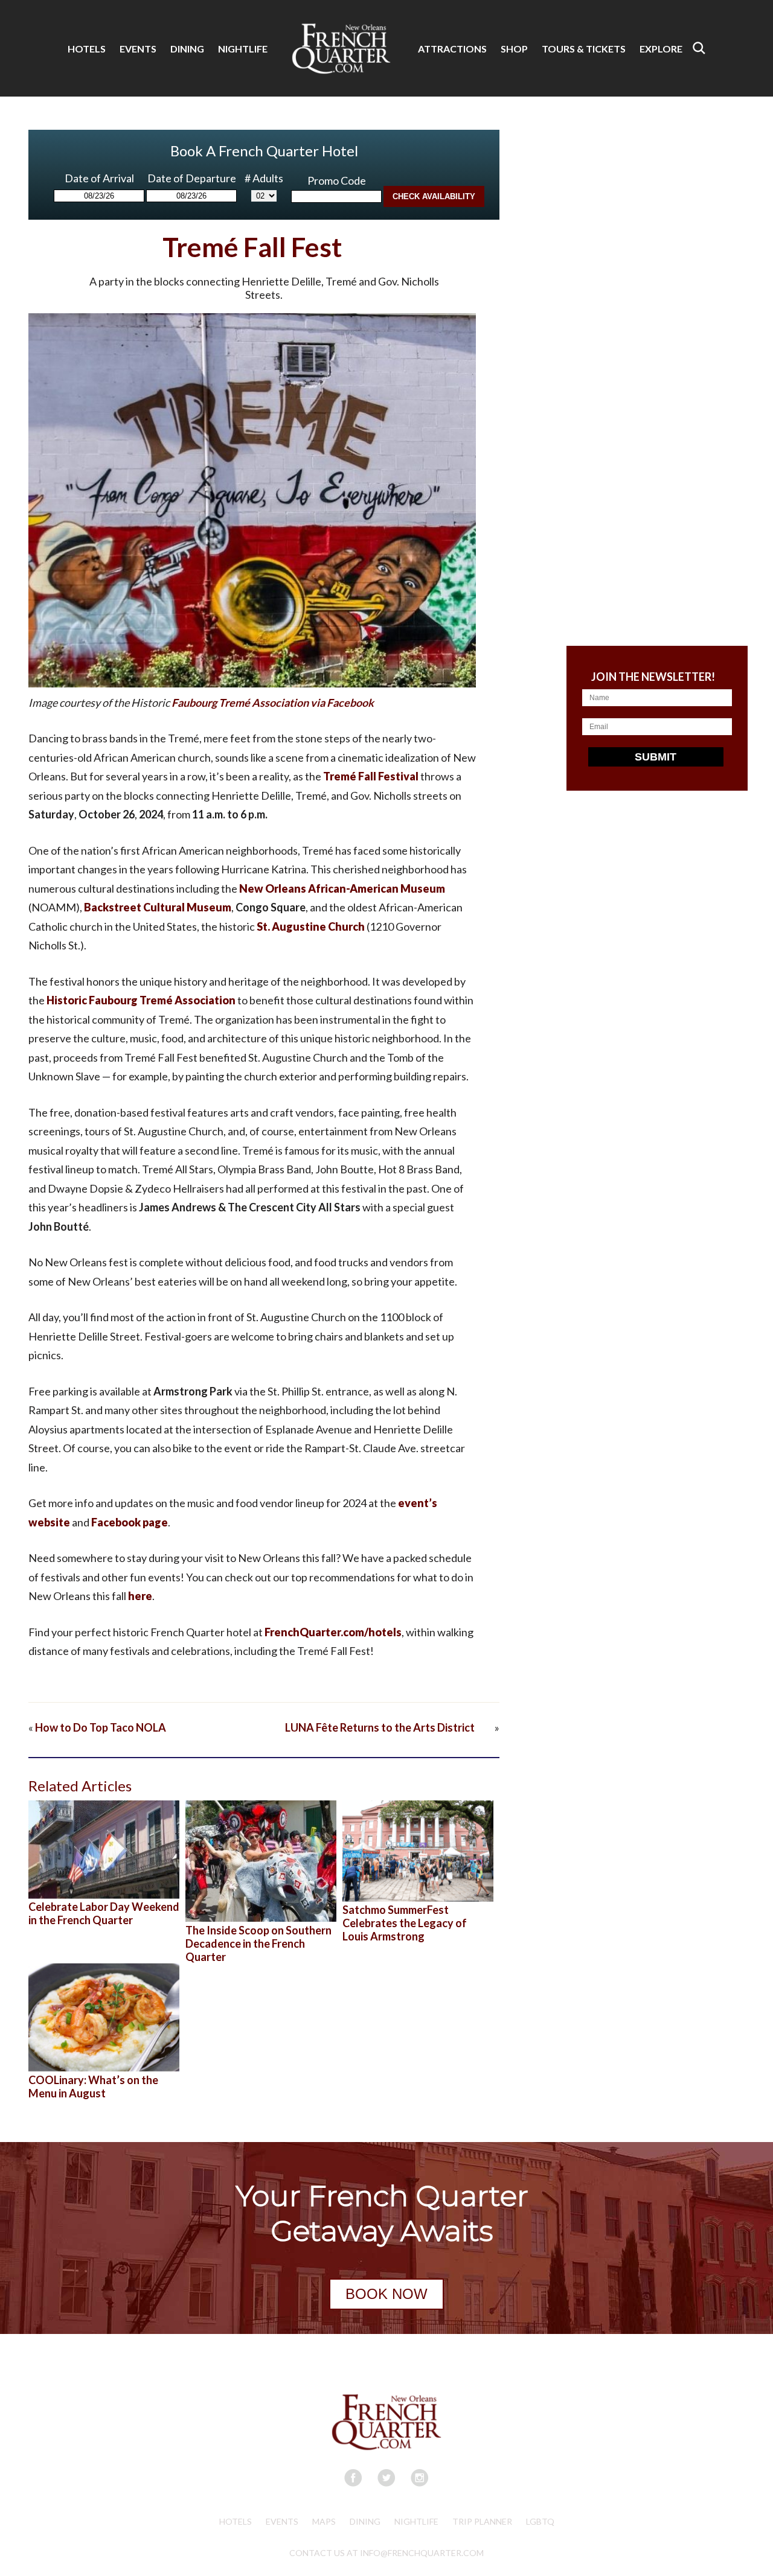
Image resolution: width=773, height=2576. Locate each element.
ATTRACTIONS (452, 49)
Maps (324, 2521)
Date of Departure (192, 178)
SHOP (514, 49)
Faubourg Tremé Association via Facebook (273, 703)
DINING (187, 49)
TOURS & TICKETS (584, 49)
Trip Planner (482, 2521)
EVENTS (138, 49)
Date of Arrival (99, 178)
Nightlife (416, 2521)
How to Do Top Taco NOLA (101, 1727)
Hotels (236, 2521)
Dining (365, 2521)
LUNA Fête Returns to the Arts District (389, 1727)
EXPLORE (661, 49)
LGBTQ (540, 2521)
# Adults (264, 178)
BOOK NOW (386, 2294)
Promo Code (337, 180)
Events (282, 2521)
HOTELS (87, 49)
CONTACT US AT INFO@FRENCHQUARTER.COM (386, 2553)
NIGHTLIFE (243, 49)
